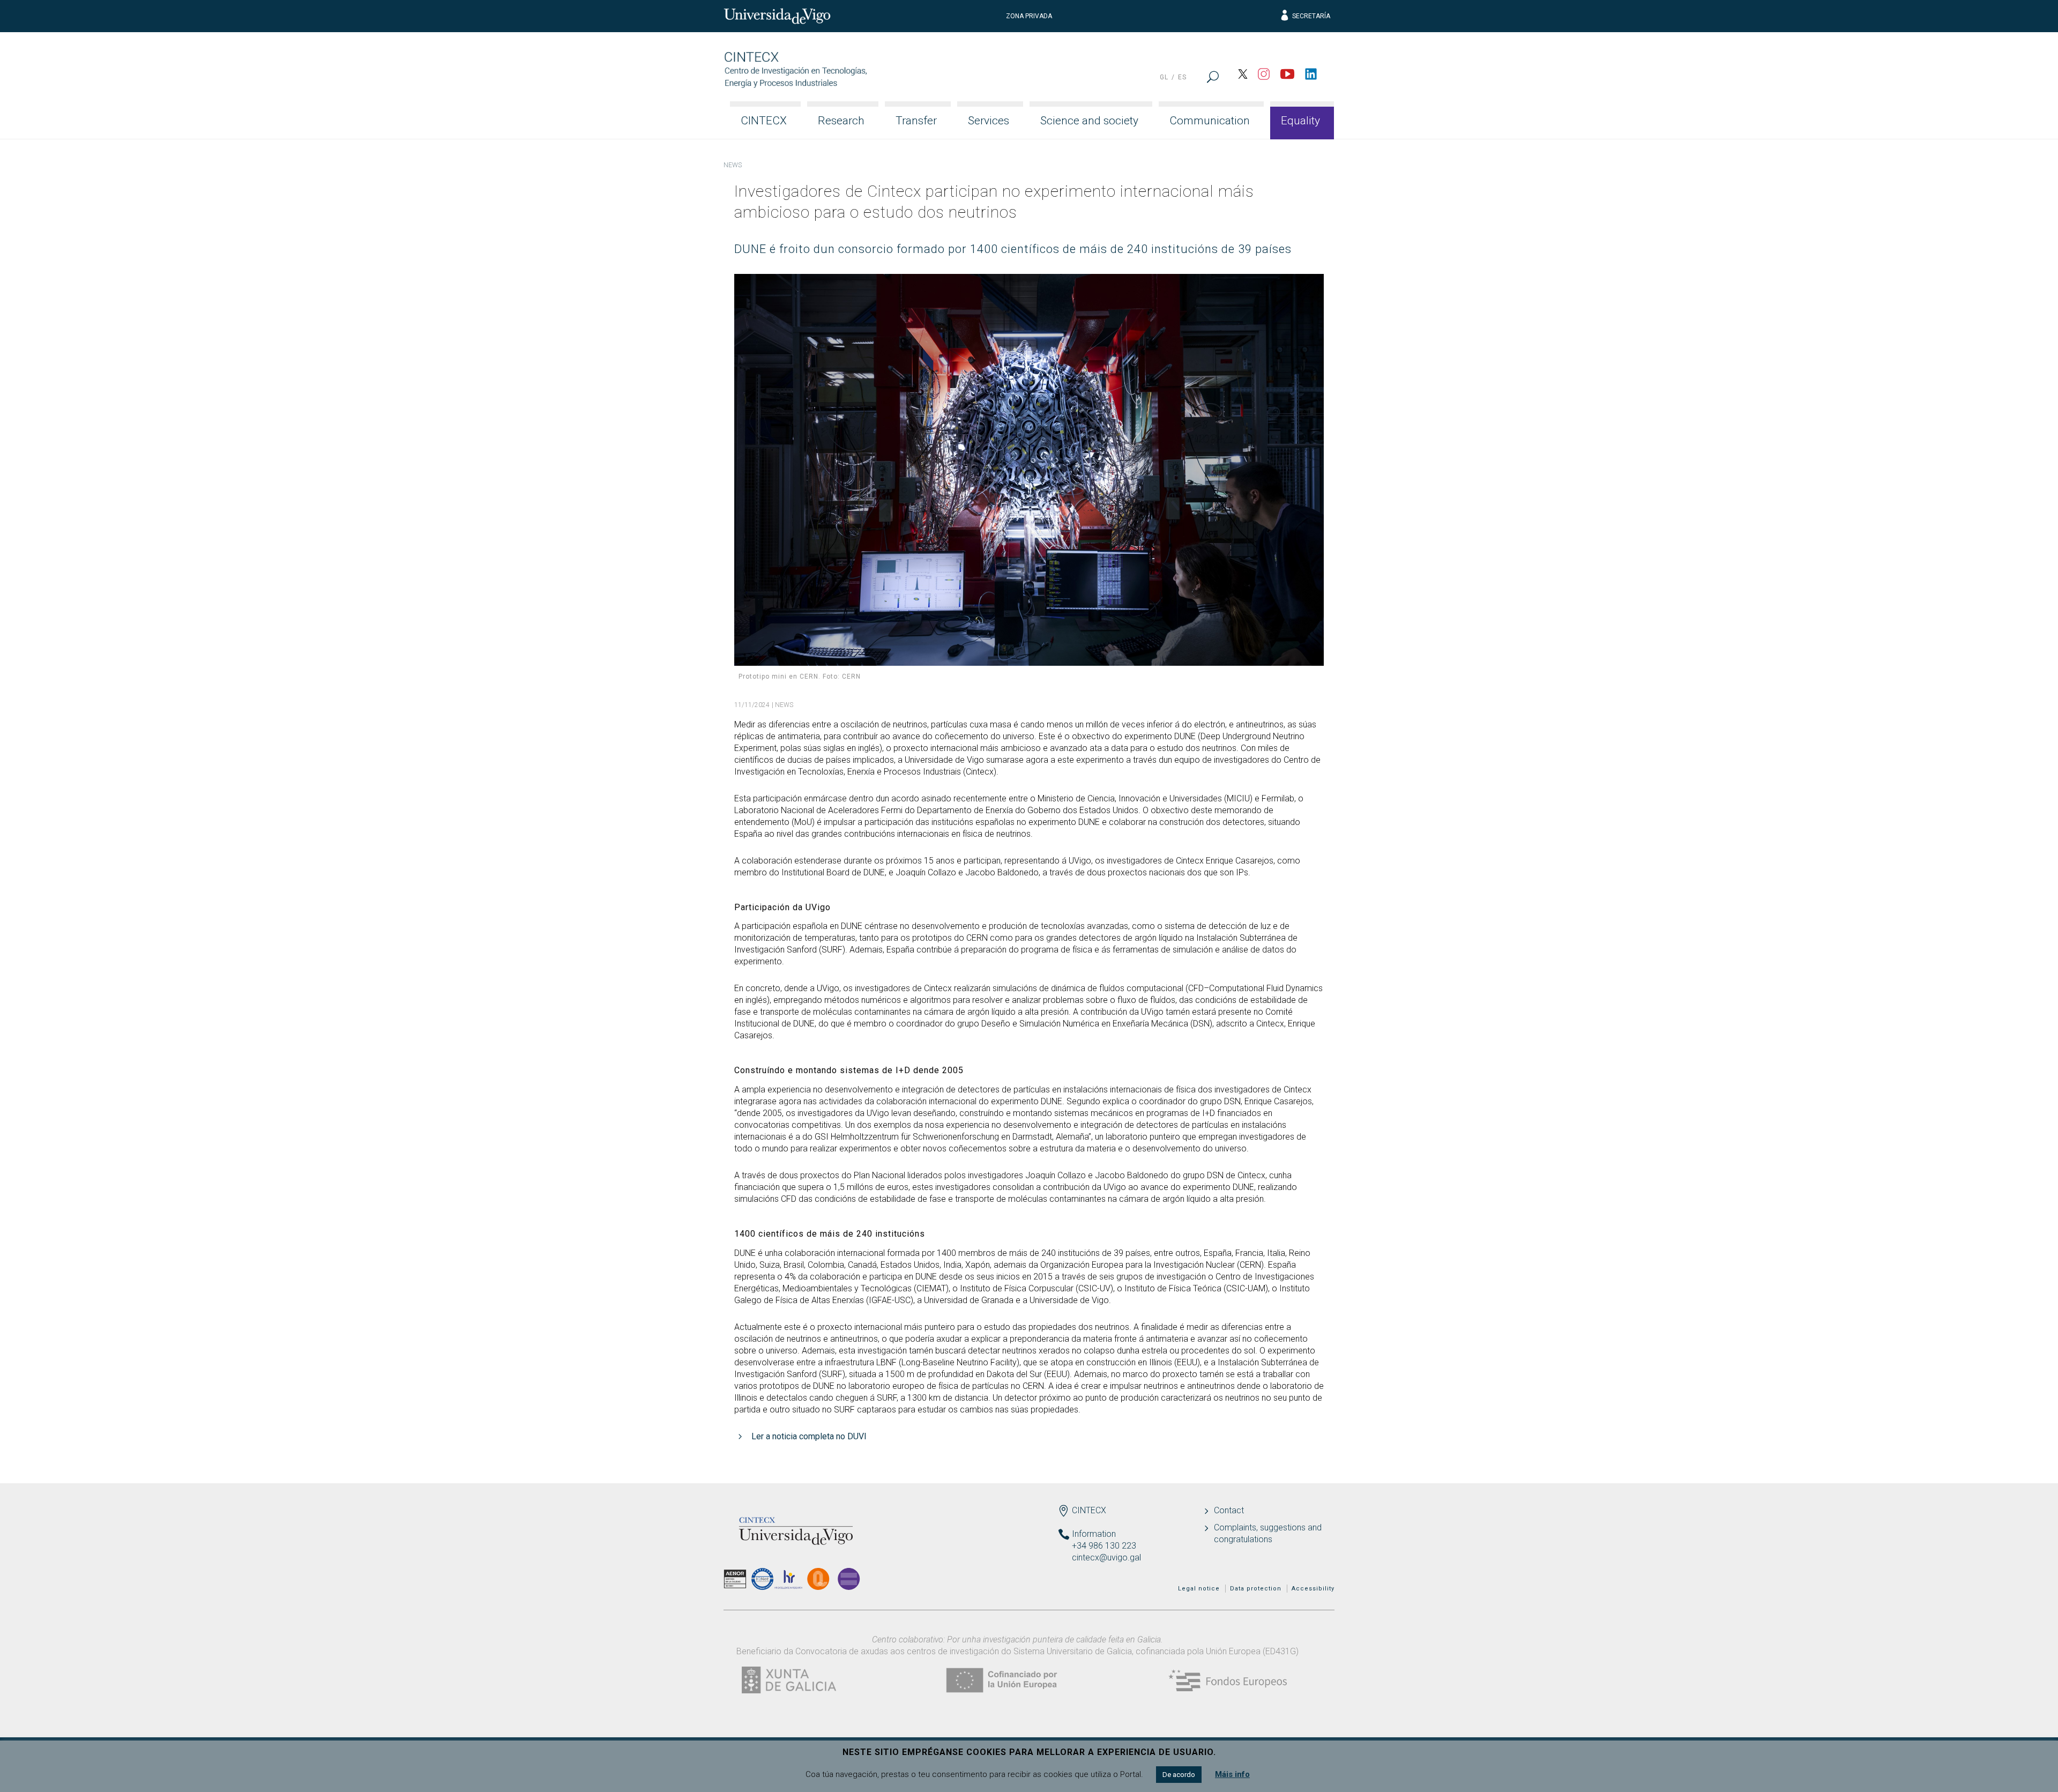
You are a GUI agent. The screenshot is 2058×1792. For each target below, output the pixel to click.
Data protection (1256, 1589)
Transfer (916, 121)
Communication (1210, 121)
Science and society (1089, 121)
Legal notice (1199, 1589)
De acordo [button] (1179, 1775)
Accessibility (1313, 1589)
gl (1164, 77)
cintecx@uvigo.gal (1106, 1557)
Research (841, 121)
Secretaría (1311, 16)
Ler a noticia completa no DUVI (809, 1436)
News (733, 165)
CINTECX (764, 121)
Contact (1229, 1510)
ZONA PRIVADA (1029, 16)
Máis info (1232, 1774)
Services (989, 121)
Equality (1300, 121)
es (1182, 77)
